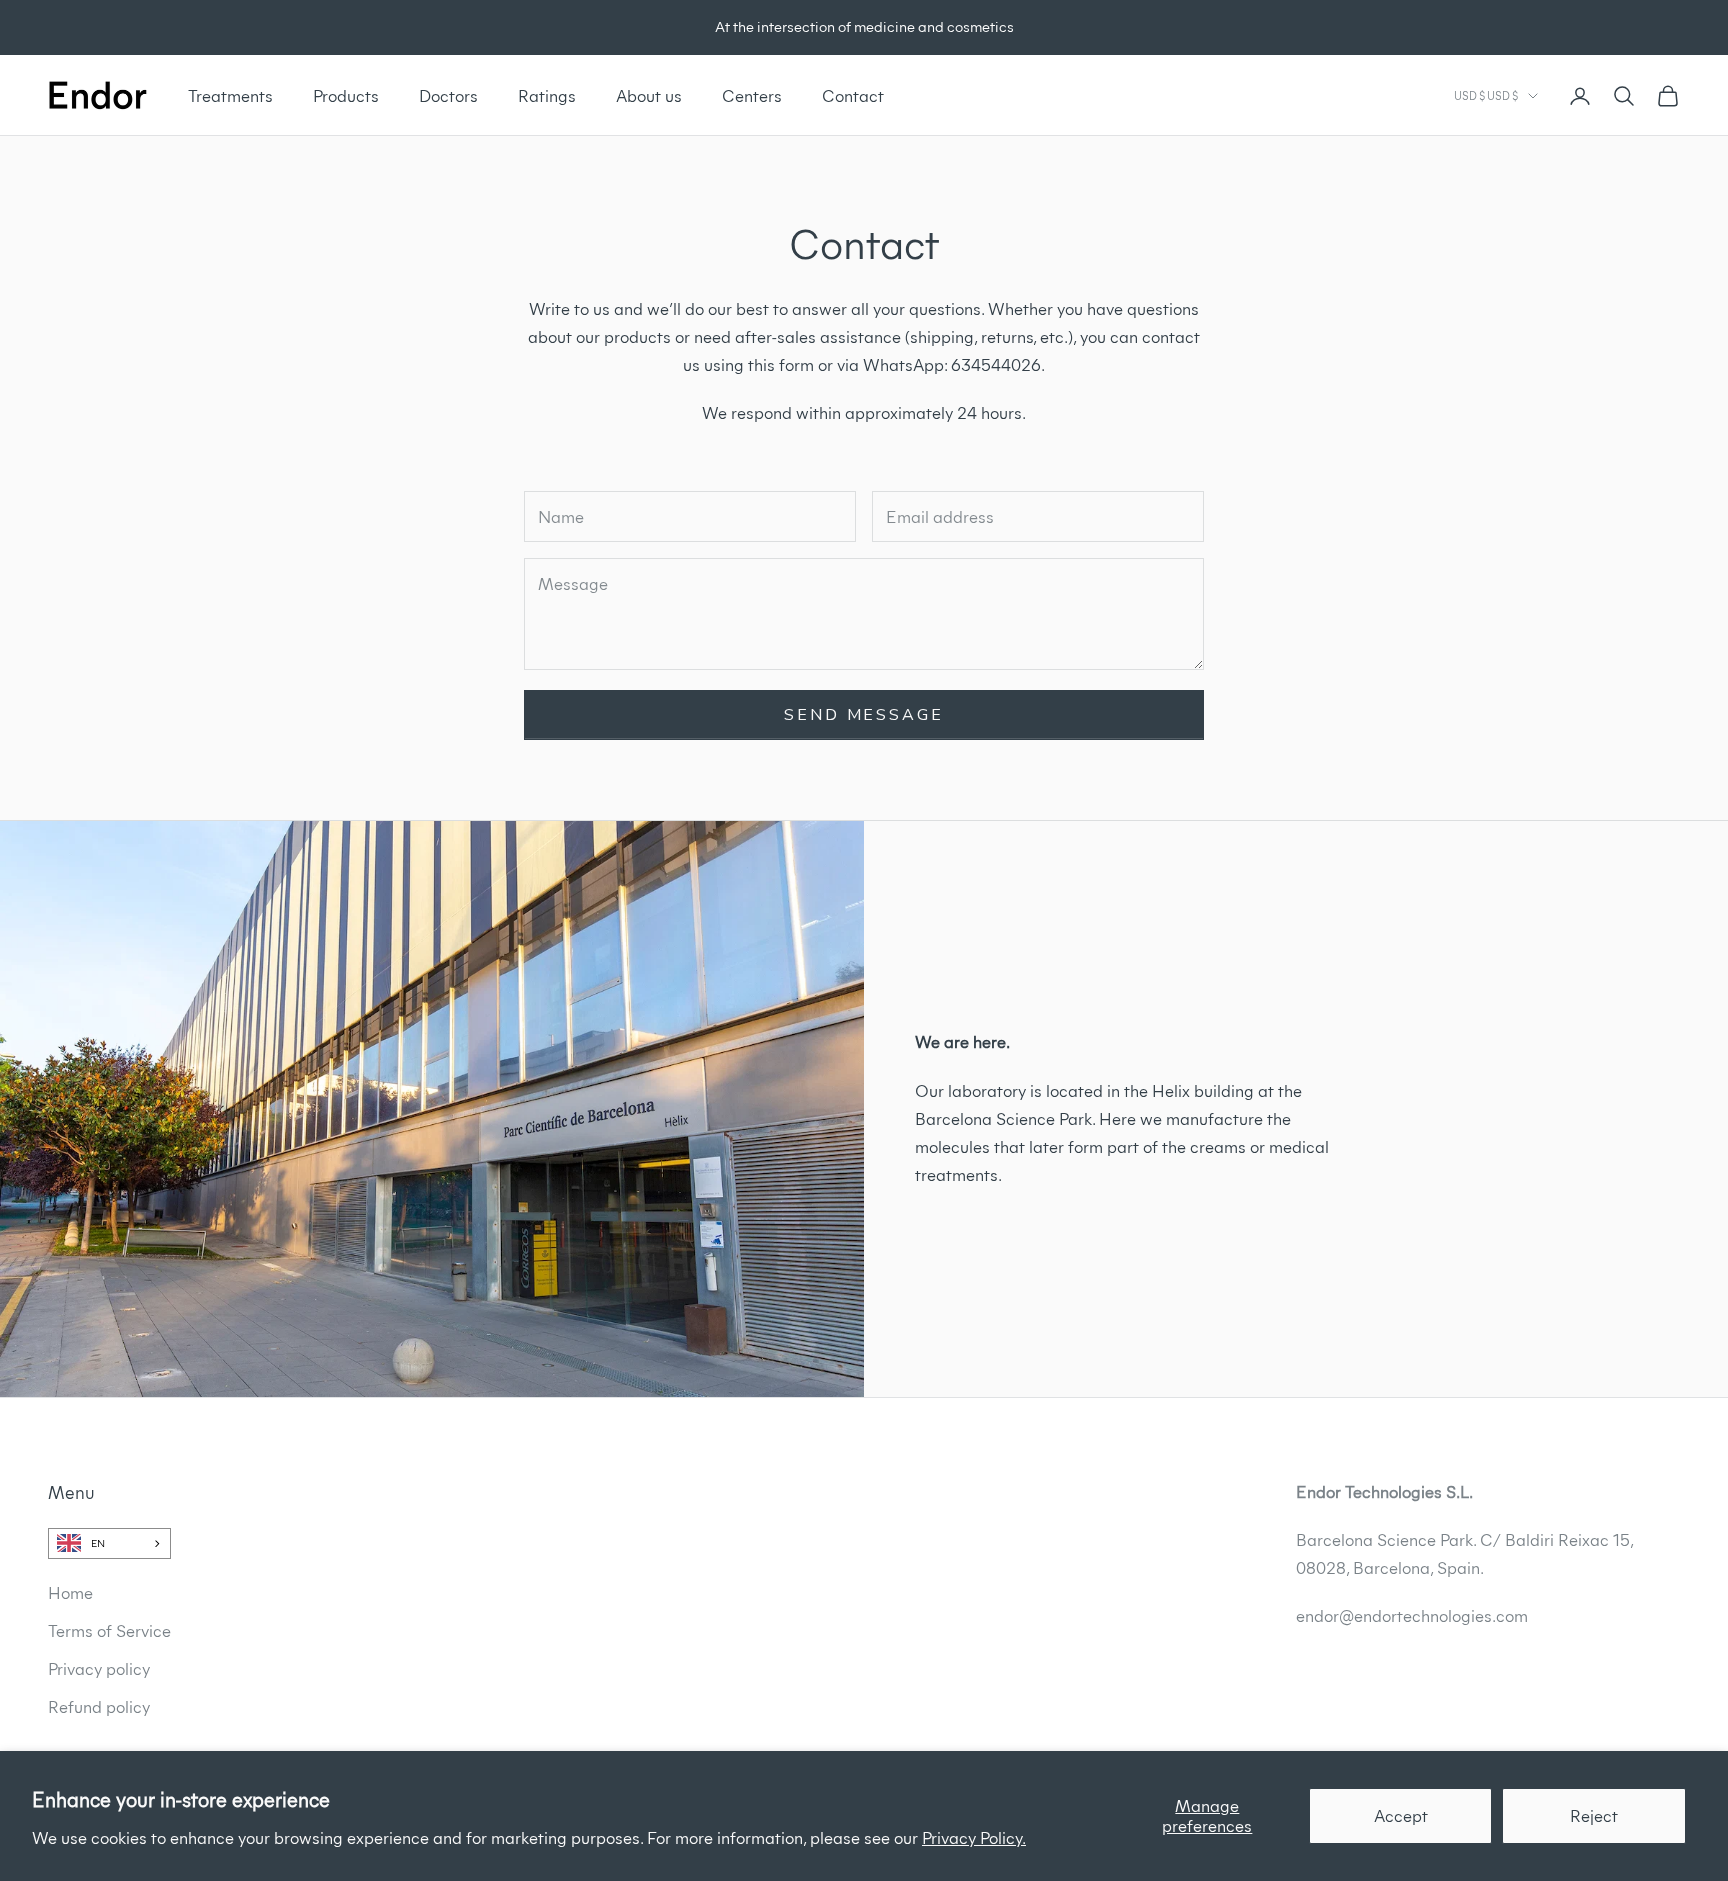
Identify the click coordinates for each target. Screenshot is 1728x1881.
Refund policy (99, 1707)
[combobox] (109, 1543)
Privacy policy (99, 1669)
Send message (864, 715)
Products (346, 96)
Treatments (230, 96)
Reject (1594, 1816)
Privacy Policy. (974, 1838)
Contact (853, 96)
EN (98, 1543)
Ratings (547, 96)
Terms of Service (109, 1631)
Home (70, 1593)
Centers (752, 96)
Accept (1401, 1816)
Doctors (448, 96)
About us (649, 96)
